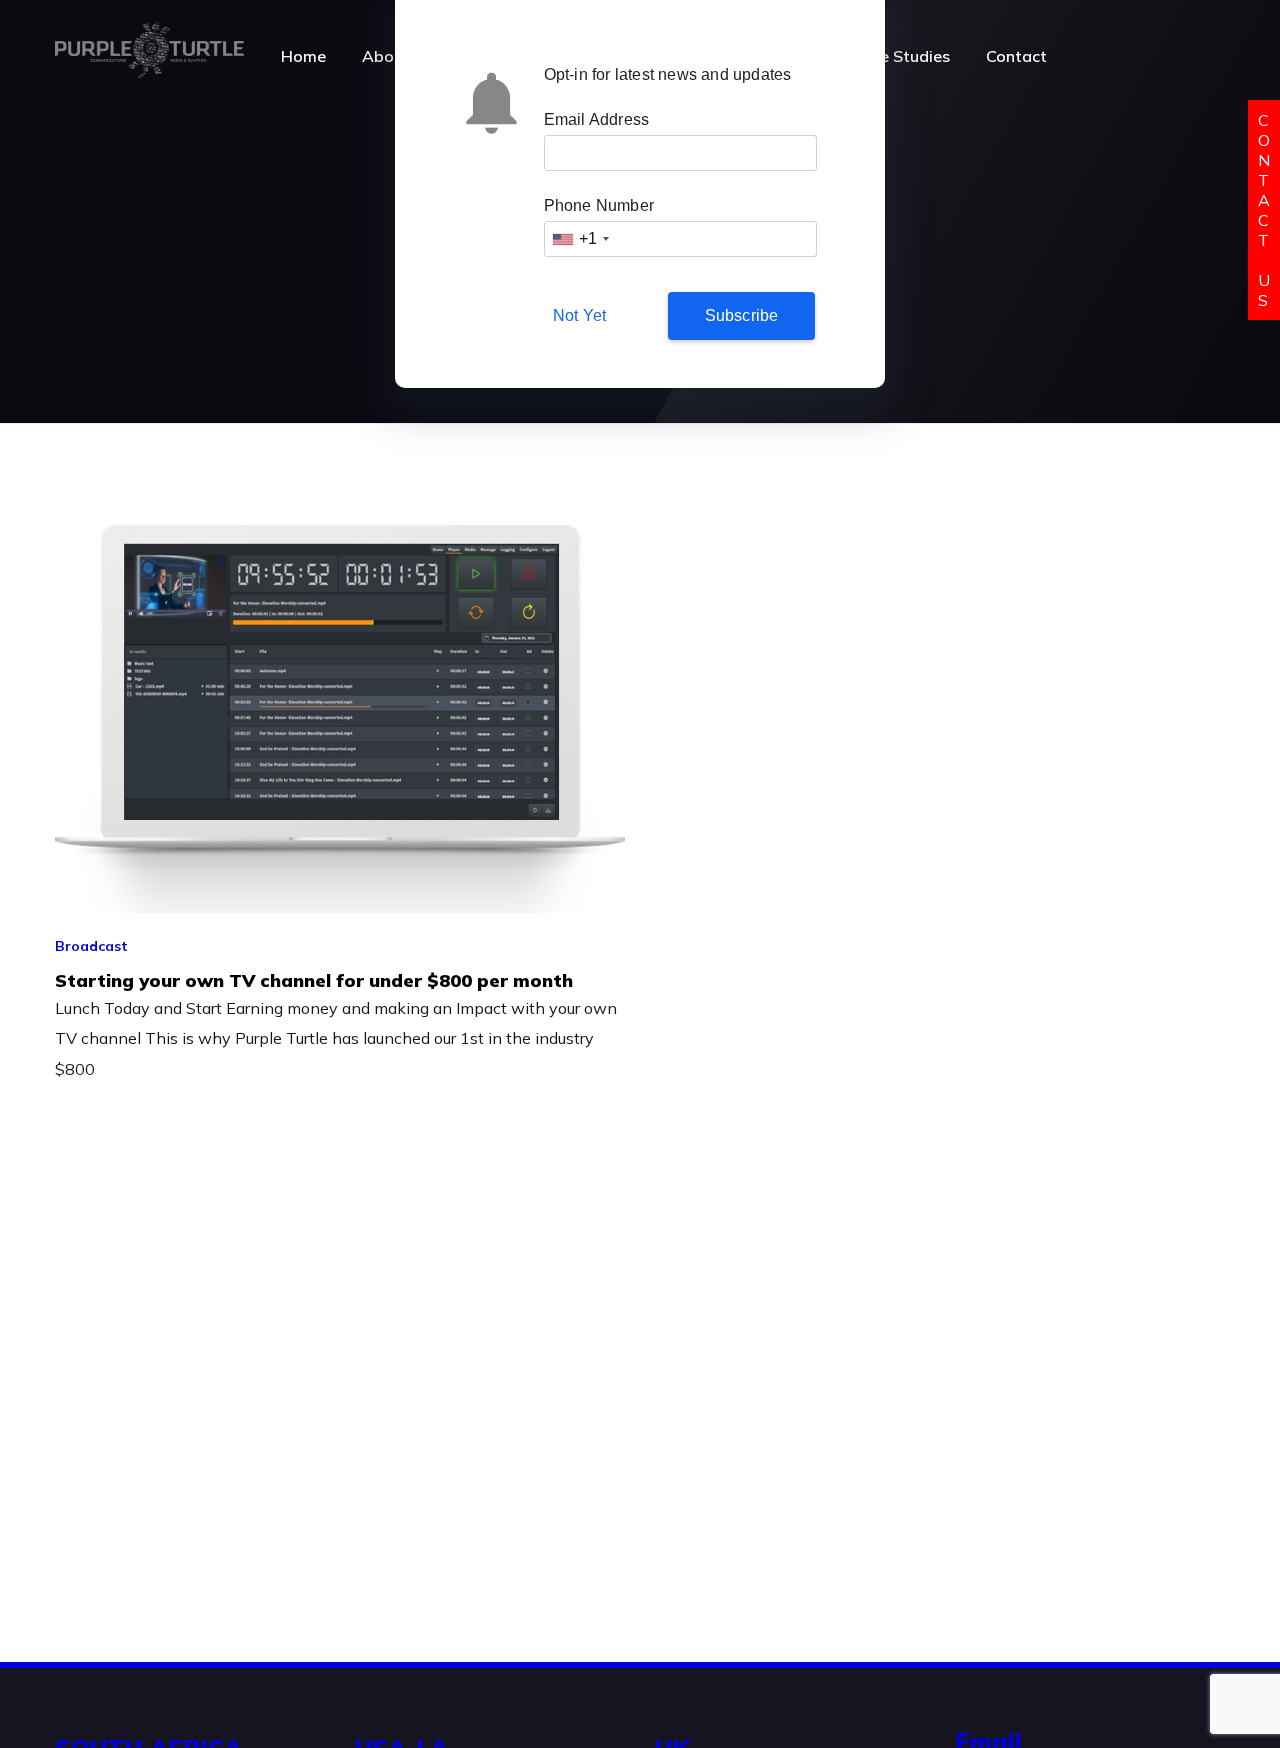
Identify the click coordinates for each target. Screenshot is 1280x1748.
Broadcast (91, 946)
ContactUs (1264, 210)
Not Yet (579, 315)
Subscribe (742, 315)
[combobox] (580, 239)
